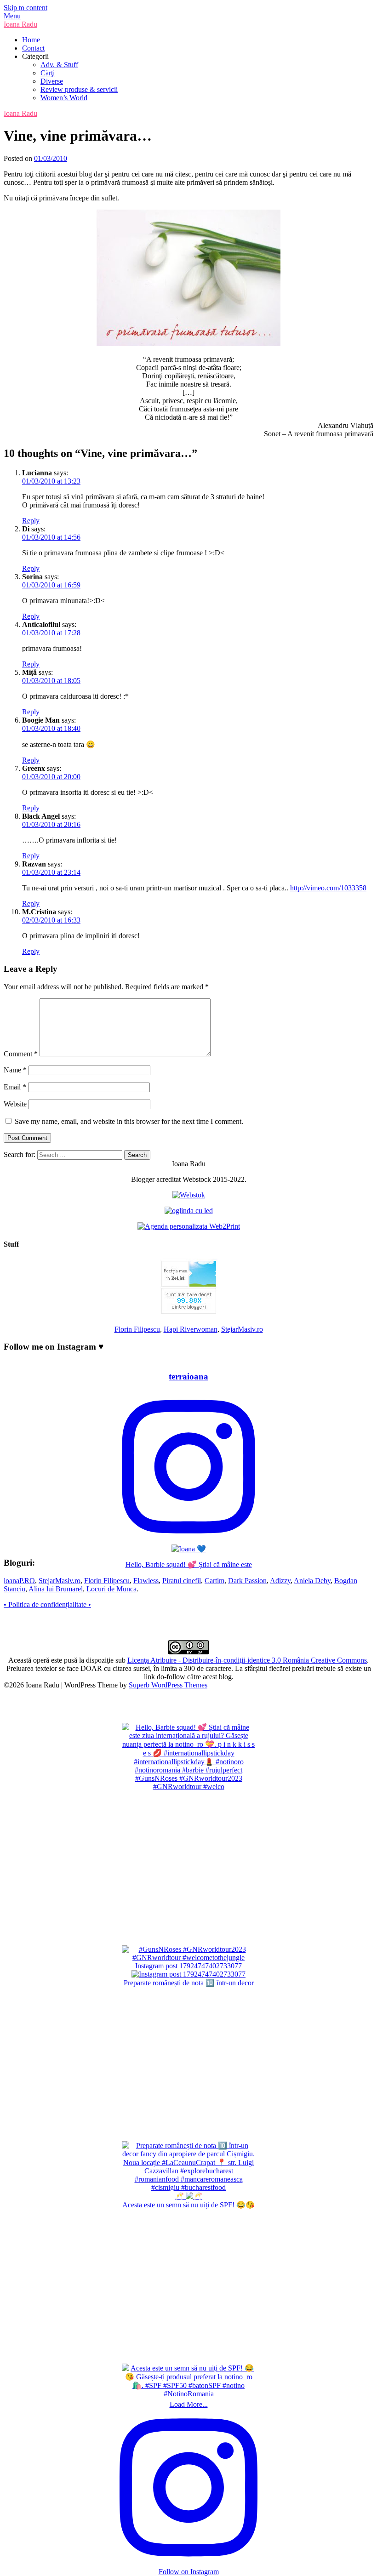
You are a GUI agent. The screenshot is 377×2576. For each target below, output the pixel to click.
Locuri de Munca (111, 1589)
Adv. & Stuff (59, 65)
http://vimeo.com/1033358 (328, 888)
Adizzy (280, 1581)
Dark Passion (247, 1581)
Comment (21, 1054)
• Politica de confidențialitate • (47, 1604)
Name (15, 1070)
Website (15, 1104)
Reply (31, 521)
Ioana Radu (20, 24)
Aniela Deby (312, 1581)
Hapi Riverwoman (191, 1329)
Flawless (146, 1581)
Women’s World (64, 98)
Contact (33, 48)
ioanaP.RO (19, 1581)
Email (15, 1087)
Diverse (52, 81)
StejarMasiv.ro (242, 1329)
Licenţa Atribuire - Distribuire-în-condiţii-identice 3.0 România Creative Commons (247, 1660)
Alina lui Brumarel (56, 1589)
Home (31, 40)
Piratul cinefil (182, 1581)
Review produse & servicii (79, 89)
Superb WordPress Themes (168, 1685)
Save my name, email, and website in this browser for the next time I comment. (129, 1121)
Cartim (214, 1581)
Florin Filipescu (137, 1329)
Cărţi (48, 73)
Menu (12, 16)
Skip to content (26, 8)
